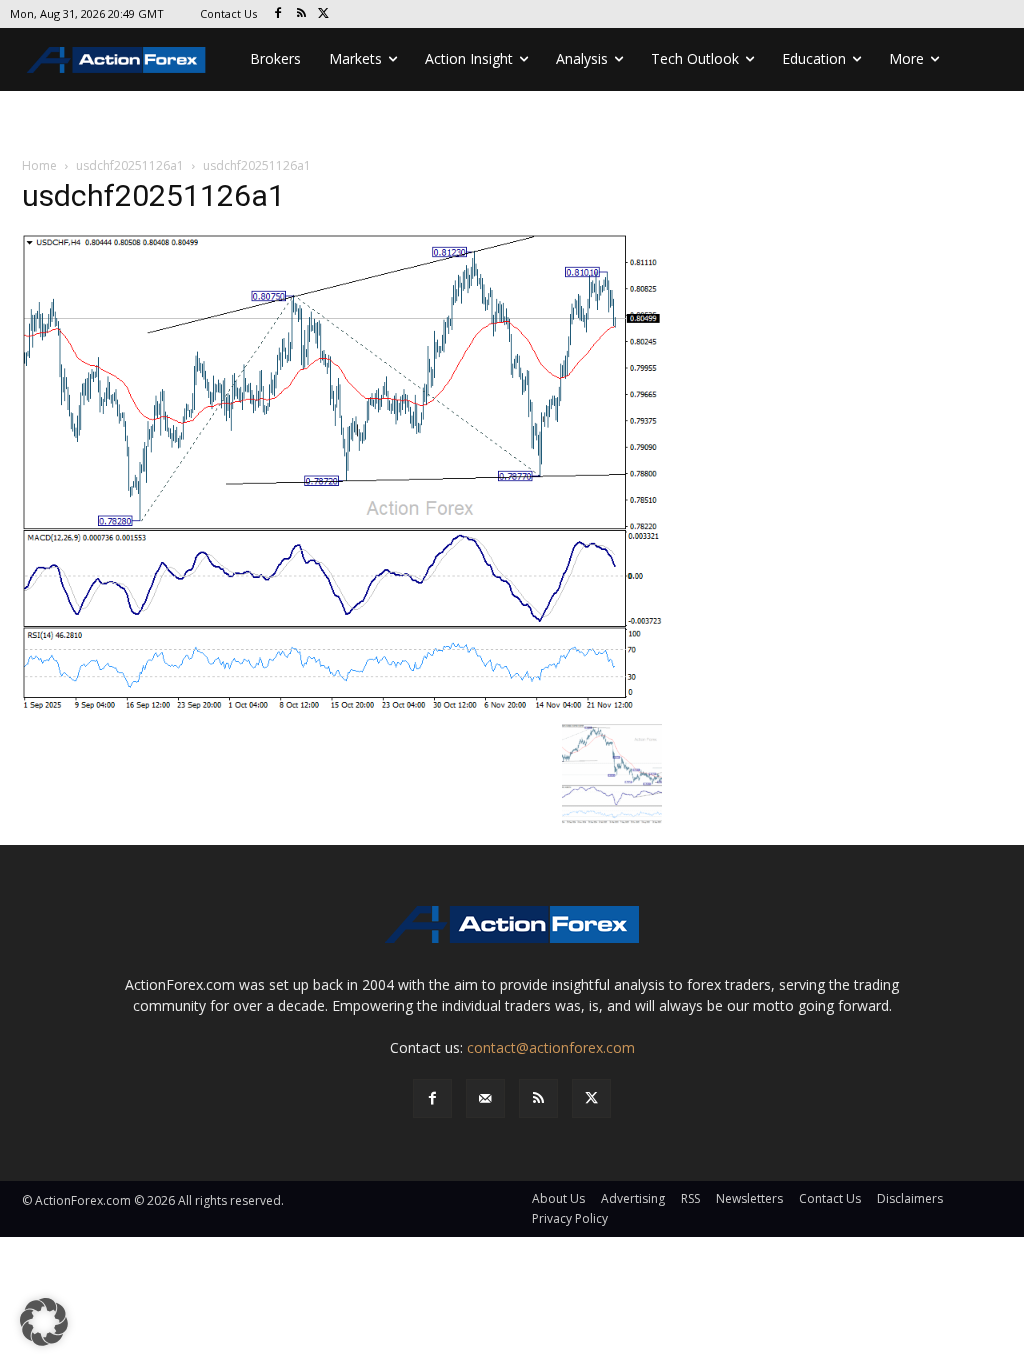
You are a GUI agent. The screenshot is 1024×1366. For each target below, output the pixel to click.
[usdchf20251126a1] (342, 472)
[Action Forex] (116, 59)
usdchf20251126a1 (130, 165)
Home (39, 165)
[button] (44, 1322)
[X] (324, 14)
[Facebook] (278, 14)
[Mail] (485, 1098)
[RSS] (301, 14)
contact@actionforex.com (551, 1047)
